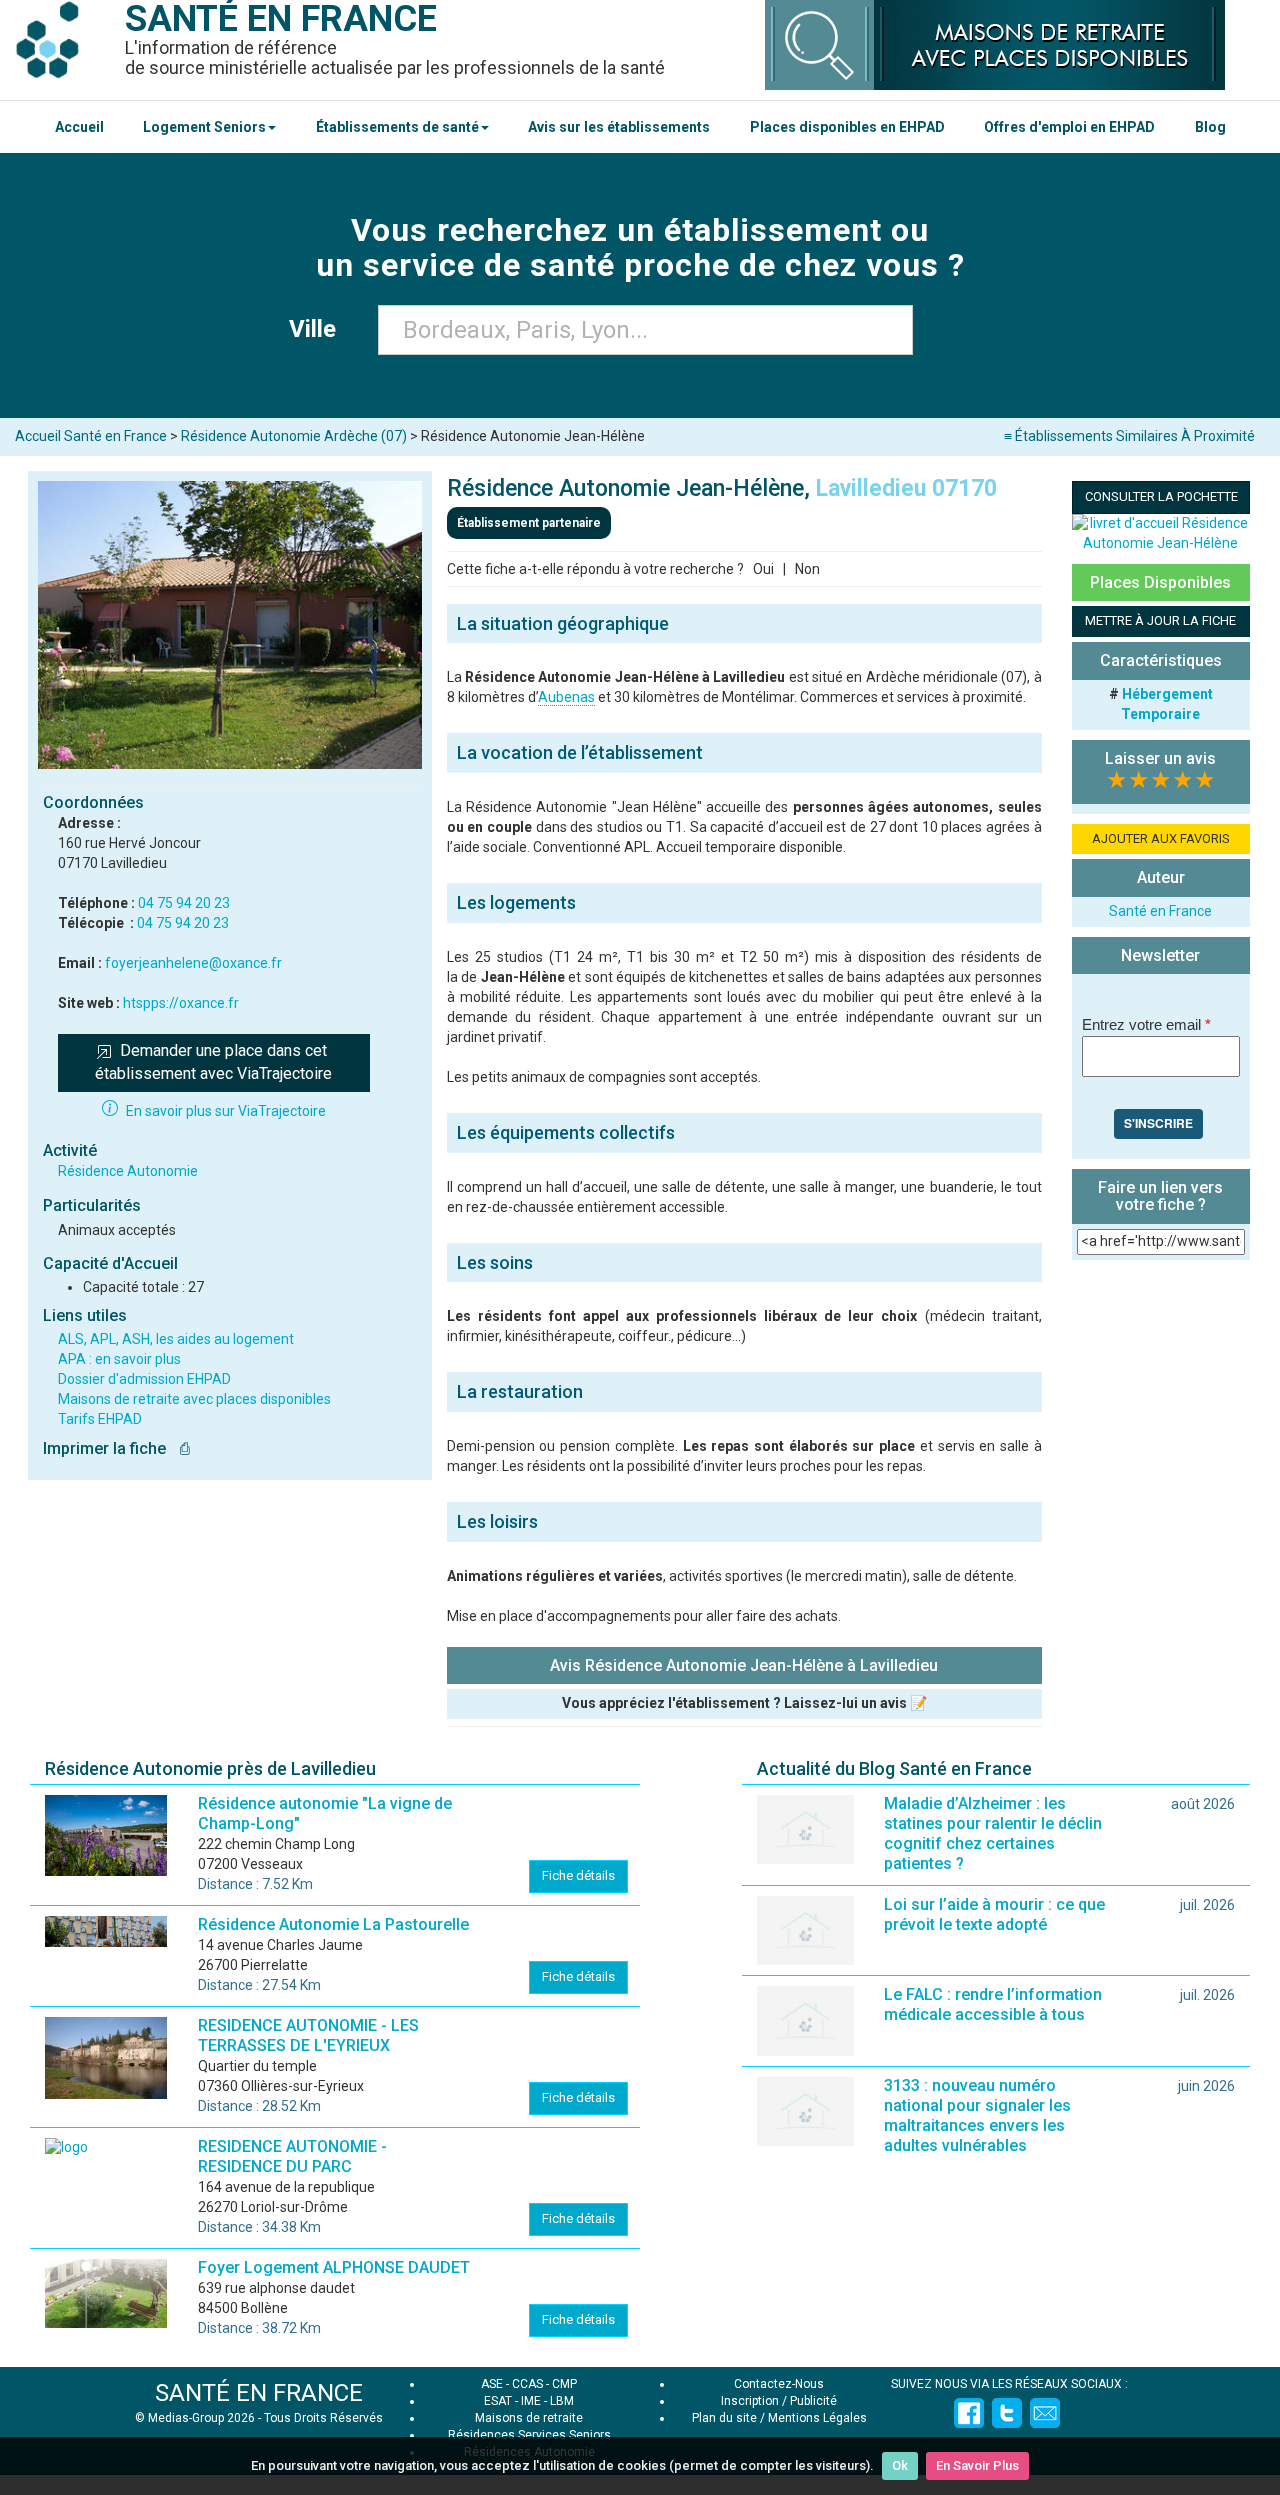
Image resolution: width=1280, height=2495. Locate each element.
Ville (318, 329)
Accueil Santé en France (91, 436)
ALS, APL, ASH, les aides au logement (176, 1339)
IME (531, 2401)
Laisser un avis (1160, 758)
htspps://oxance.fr (181, 1003)
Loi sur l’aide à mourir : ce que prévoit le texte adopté (994, 1914)
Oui (763, 569)
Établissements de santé (397, 127)
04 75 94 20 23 (183, 923)
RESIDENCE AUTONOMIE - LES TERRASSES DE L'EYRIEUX (308, 2035)
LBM (562, 2401)
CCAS (527, 2384)
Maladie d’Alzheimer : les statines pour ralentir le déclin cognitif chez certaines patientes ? (993, 1833)
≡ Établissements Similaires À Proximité (1129, 436)
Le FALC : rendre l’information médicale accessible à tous (993, 2004)
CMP (564, 2384)
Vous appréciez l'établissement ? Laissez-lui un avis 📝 (744, 1703)
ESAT (498, 2401)
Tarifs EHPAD (100, 1419)
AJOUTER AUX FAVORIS (1161, 838)
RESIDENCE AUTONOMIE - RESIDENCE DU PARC (292, 2156)
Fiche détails (578, 1875)
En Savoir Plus (977, 2465)
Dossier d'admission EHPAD (144, 1379)
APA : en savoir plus (119, 1359)
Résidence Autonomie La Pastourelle (333, 1924)
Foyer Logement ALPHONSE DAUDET (334, 2267)
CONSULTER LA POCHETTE (1161, 496)
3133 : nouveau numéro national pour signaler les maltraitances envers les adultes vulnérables (977, 2115)
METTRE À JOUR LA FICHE (1160, 620)
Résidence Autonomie (128, 1171)
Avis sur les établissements (619, 127)
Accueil (79, 127)
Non (807, 569)
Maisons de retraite (529, 2418)
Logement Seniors (204, 127)
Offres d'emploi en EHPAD (1069, 127)
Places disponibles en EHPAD (847, 127)
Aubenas (566, 697)
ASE (492, 2384)
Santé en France (1160, 911)
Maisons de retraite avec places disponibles (194, 1399)
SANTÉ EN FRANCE (259, 2393)
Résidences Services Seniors (529, 2435)
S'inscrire (1158, 1123)
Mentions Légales (817, 2418)
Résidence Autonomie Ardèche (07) (294, 436)
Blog (1210, 127)
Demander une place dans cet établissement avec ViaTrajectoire (213, 1062)
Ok (900, 2465)
